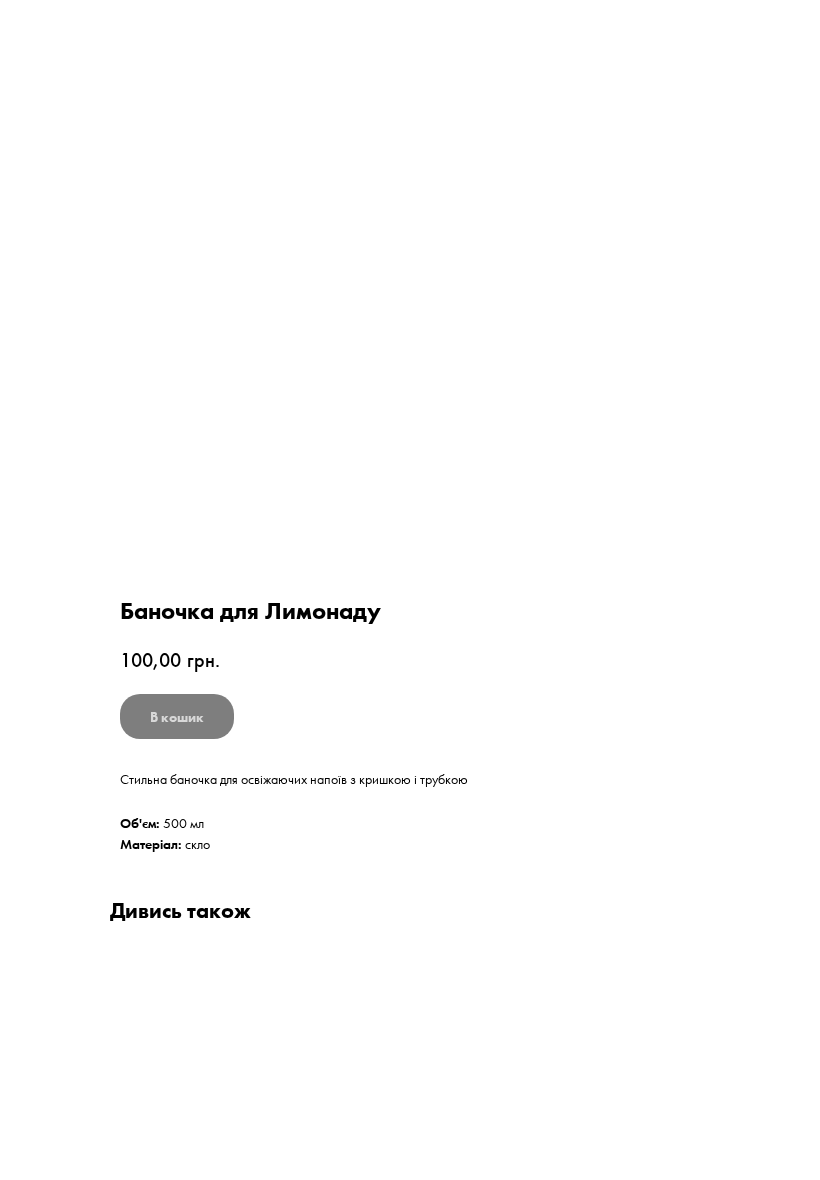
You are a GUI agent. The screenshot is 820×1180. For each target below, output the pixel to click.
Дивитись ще (74, 30)
